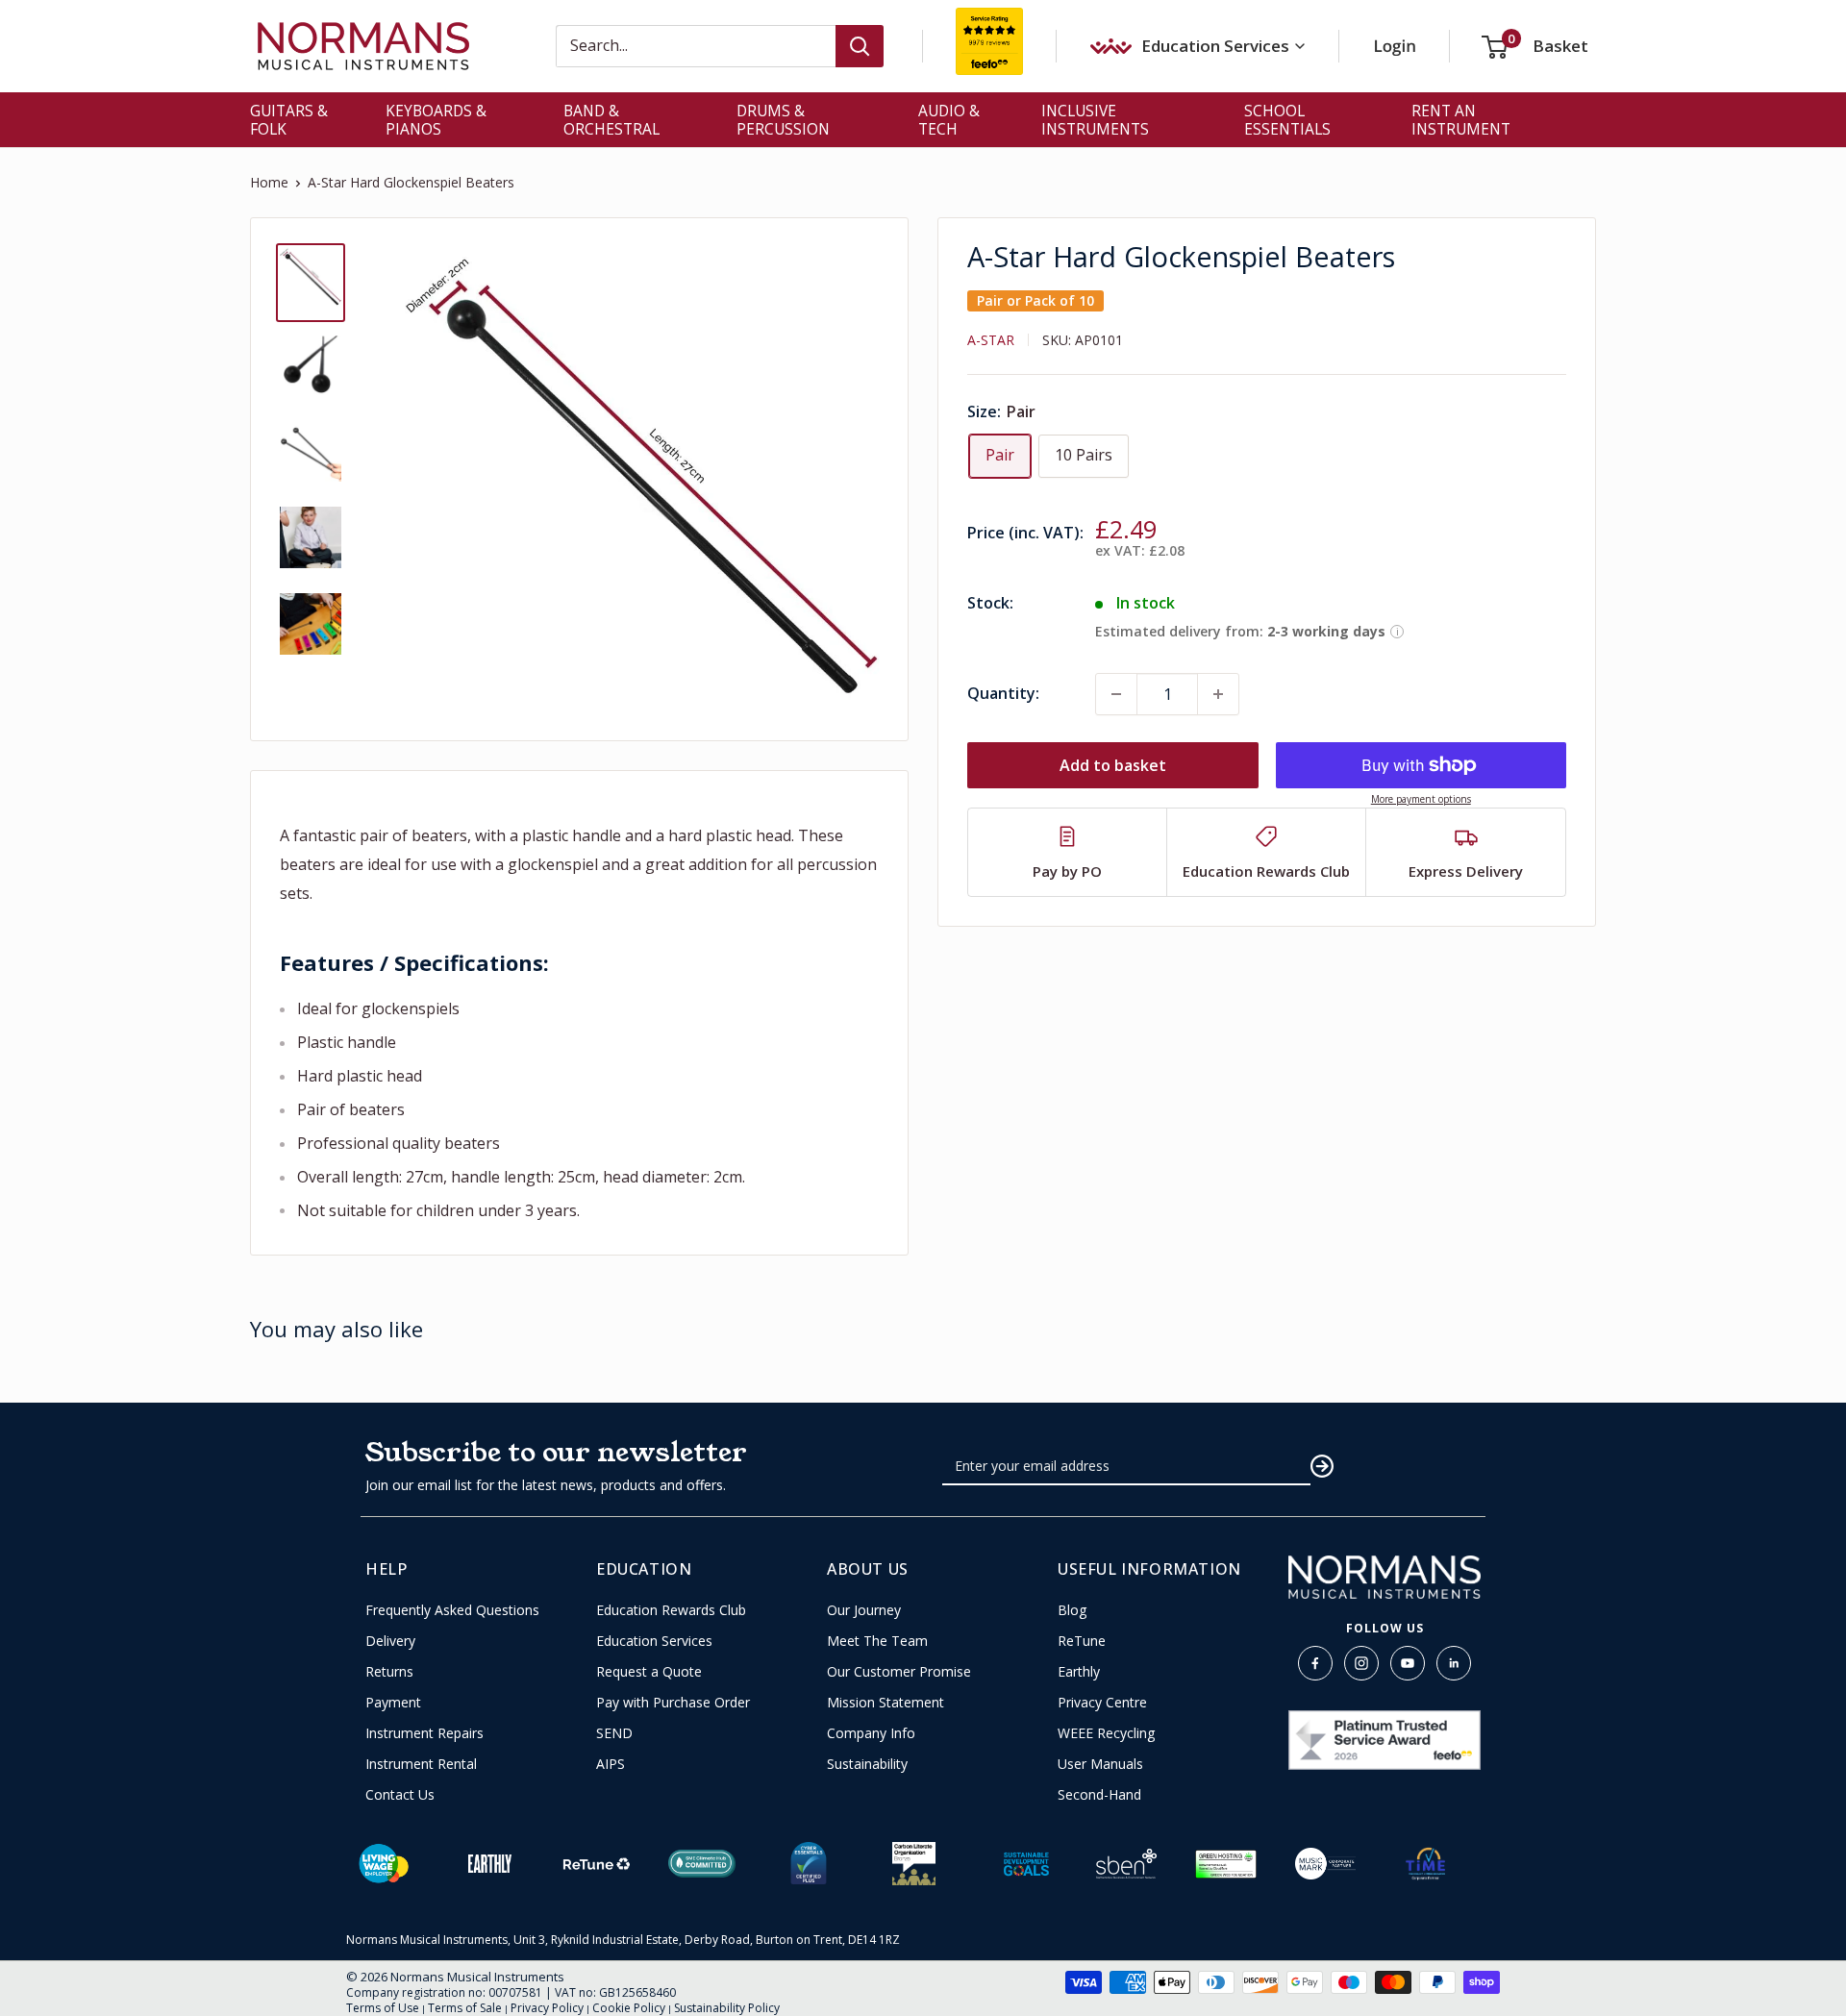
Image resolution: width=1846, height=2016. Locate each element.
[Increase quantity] (1218, 694)
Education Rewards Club (671, 1610)
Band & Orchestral (611, 120)
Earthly (1079, 1672)
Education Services (654, 1641)
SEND (614, 1733)
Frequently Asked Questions (452, 1610)
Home (269, 182)
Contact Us (400, 1795)
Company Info (871, 1733)
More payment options (1421, 799)
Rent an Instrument (1461, 120)
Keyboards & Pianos (436, 120)
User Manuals (1100, 1764)
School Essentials (1287, 120)
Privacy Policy (547, 2008)
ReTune (1082, 1641)
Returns (389, 1672)
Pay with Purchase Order (673, 1703)
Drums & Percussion (783, 120)
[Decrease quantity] (1116, 694)
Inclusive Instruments (1095, 120)
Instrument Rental (421, 1764)
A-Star (991, 340)
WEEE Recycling (1106, 1733)
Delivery (390, 1641)
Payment (393, 1703)
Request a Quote (649, 1672)
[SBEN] (1127, 1864)
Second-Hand (1099, 1795)
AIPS (611, 1764)
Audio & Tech (949, 120)
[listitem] (1068, 852)
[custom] (1315, 1663)
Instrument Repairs (424, 1733)
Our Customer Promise (899, 1672)
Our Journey (864, 1610)
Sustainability (867, 1764)
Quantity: (1003, 693)
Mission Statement (886, 1703)
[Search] (860, 46)
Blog (1072, 1610)
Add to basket (1113, 765)
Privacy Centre (1102, 1703)
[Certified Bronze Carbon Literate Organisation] (914, 1864)
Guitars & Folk (289, 120)
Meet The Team (877, 1641)
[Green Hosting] (1226, 1864)
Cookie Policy (629, 2008)
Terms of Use (383, 2008)
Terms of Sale (465, 2008)
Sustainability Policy (727, 2008)
